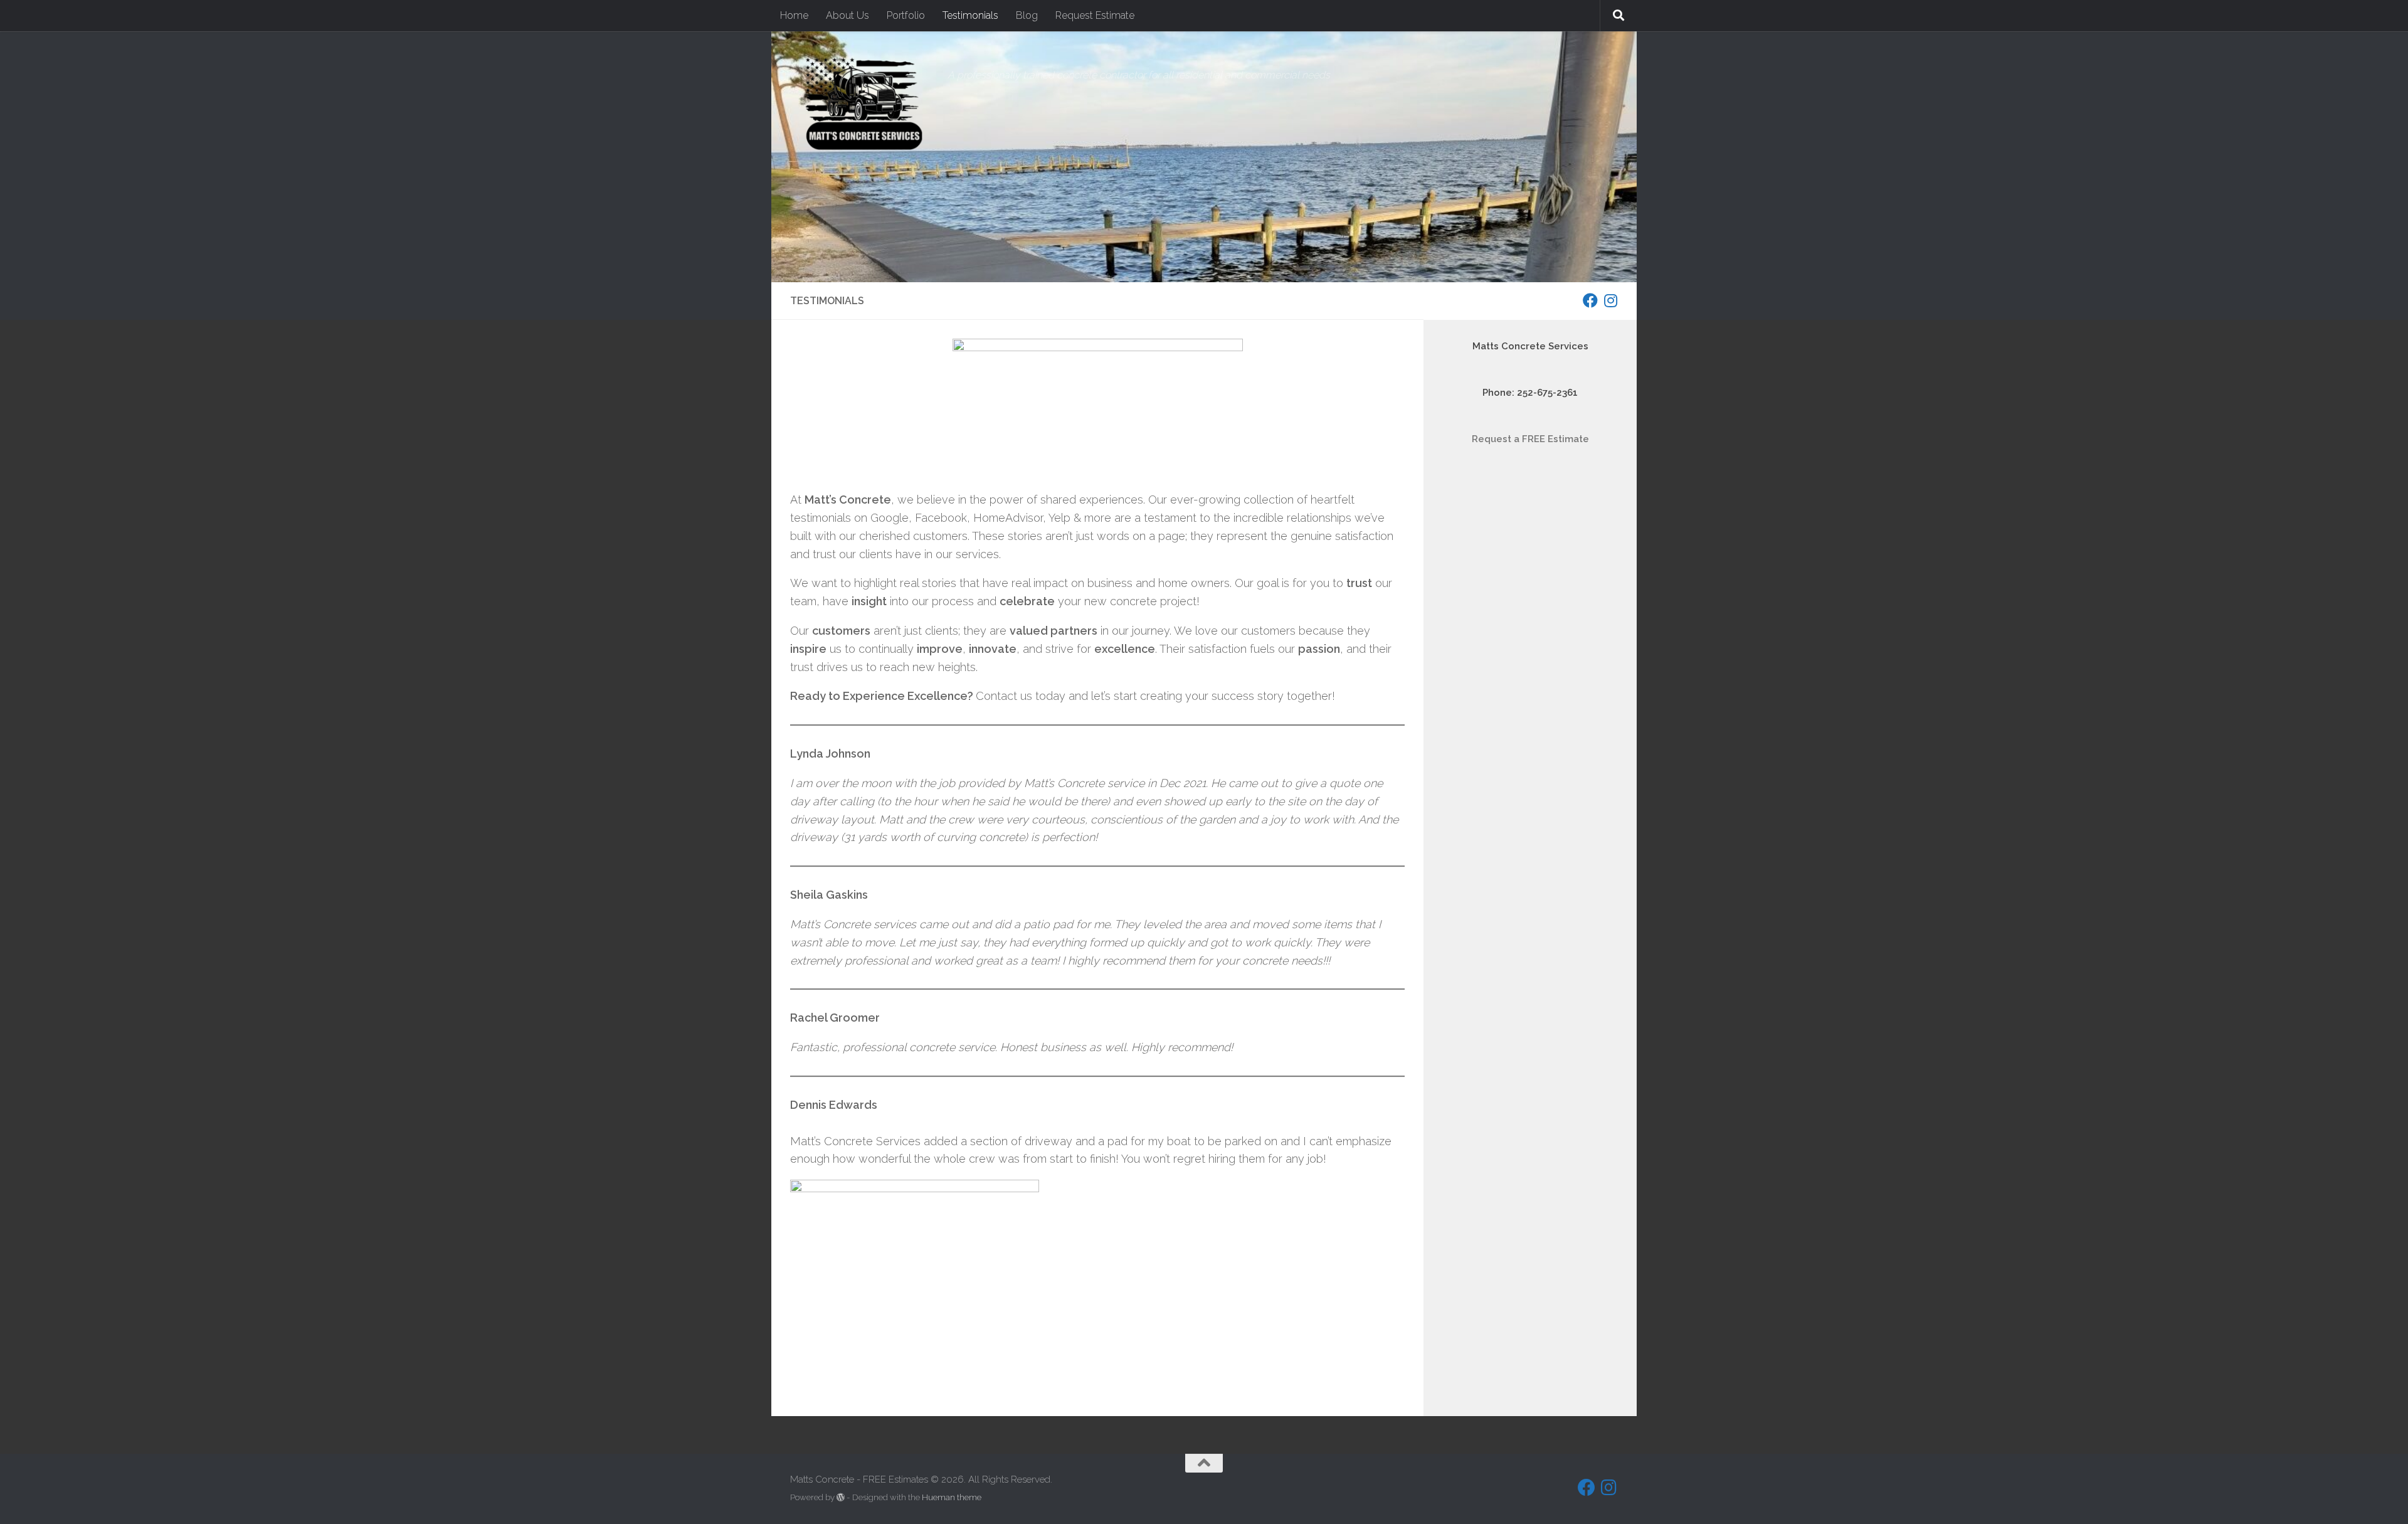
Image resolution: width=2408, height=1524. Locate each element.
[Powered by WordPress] (841, 1497)
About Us (848, 15)
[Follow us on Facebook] (1590, 300)
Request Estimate (1095, 15)
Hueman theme (952, 1497)
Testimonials (970, 15)
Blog (1027, 15)
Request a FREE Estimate (1530, 439)
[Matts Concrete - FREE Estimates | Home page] (863, 103)
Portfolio (906, 15)
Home (794, 15)
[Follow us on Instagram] (1610, 300)
